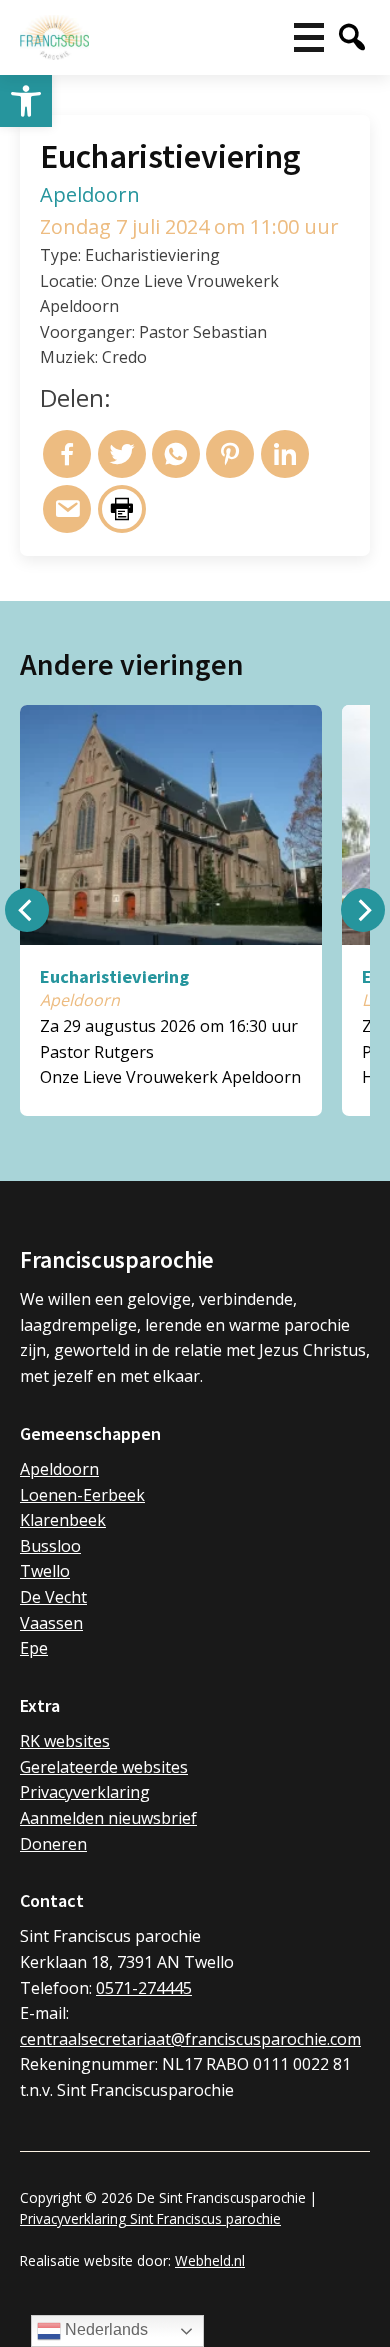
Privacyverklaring (85, 1792)
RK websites (65, 1741)
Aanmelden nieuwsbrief (108, 1818)
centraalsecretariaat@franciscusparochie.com (190, 2039)
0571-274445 (144, 1988)
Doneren (53, 1844)
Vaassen (51, 1623)
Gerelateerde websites (104, 1767)
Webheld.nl (210, 2260)
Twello (45, 1571)
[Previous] (27, 910)
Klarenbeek (63, 1520)
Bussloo (50, 1546)
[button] (26, 101)
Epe (34, 1648)
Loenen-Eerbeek (82, 1495)
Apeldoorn (59, 1469)
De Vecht (53, 1597)
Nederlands (104, 2329)
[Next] (363, 910)
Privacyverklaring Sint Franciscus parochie (150, 2218)
